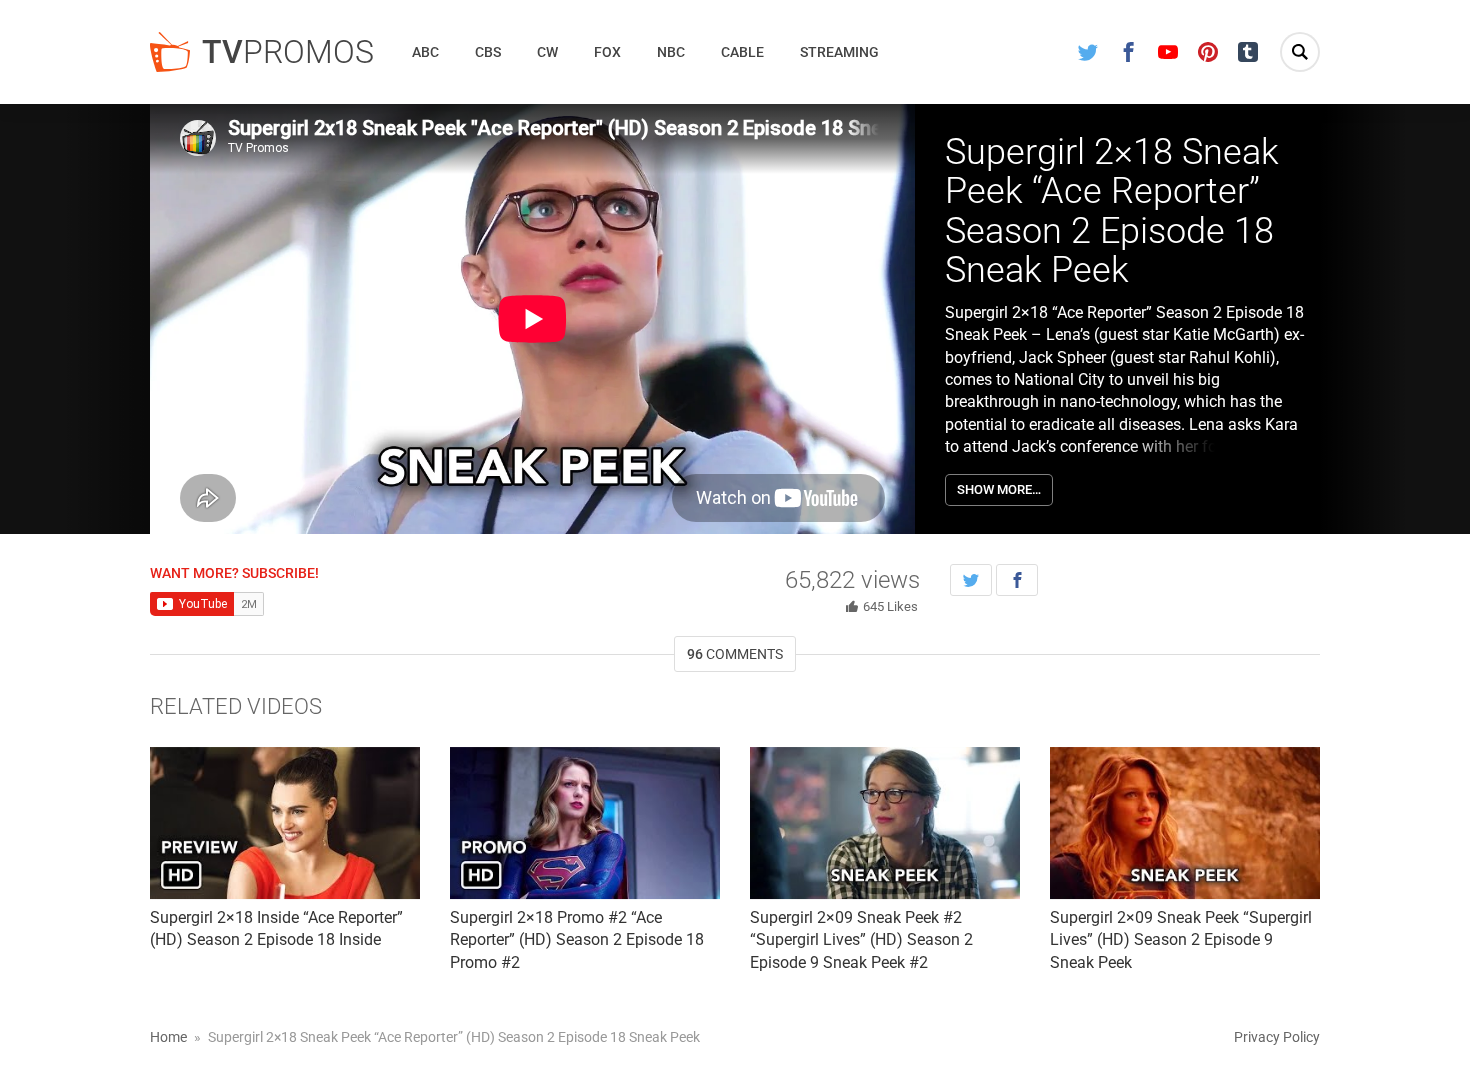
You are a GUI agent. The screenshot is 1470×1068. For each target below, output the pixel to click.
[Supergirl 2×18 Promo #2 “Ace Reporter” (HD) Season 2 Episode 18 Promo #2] (585, 823)
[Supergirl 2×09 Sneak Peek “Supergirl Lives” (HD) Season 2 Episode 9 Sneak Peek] (1185, 823)
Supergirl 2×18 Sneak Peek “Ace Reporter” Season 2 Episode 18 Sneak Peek (1112, 211)
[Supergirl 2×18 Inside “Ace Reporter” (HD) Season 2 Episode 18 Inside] (285, 823)
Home (168, 1037)
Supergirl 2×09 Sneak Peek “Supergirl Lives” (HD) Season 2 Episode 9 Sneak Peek (1181, 940)
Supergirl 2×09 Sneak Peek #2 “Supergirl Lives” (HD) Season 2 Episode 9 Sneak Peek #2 (861, 940)
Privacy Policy (1277, 1037)
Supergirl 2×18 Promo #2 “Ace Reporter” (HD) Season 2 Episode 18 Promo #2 (577, 940)
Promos (288, 52)
